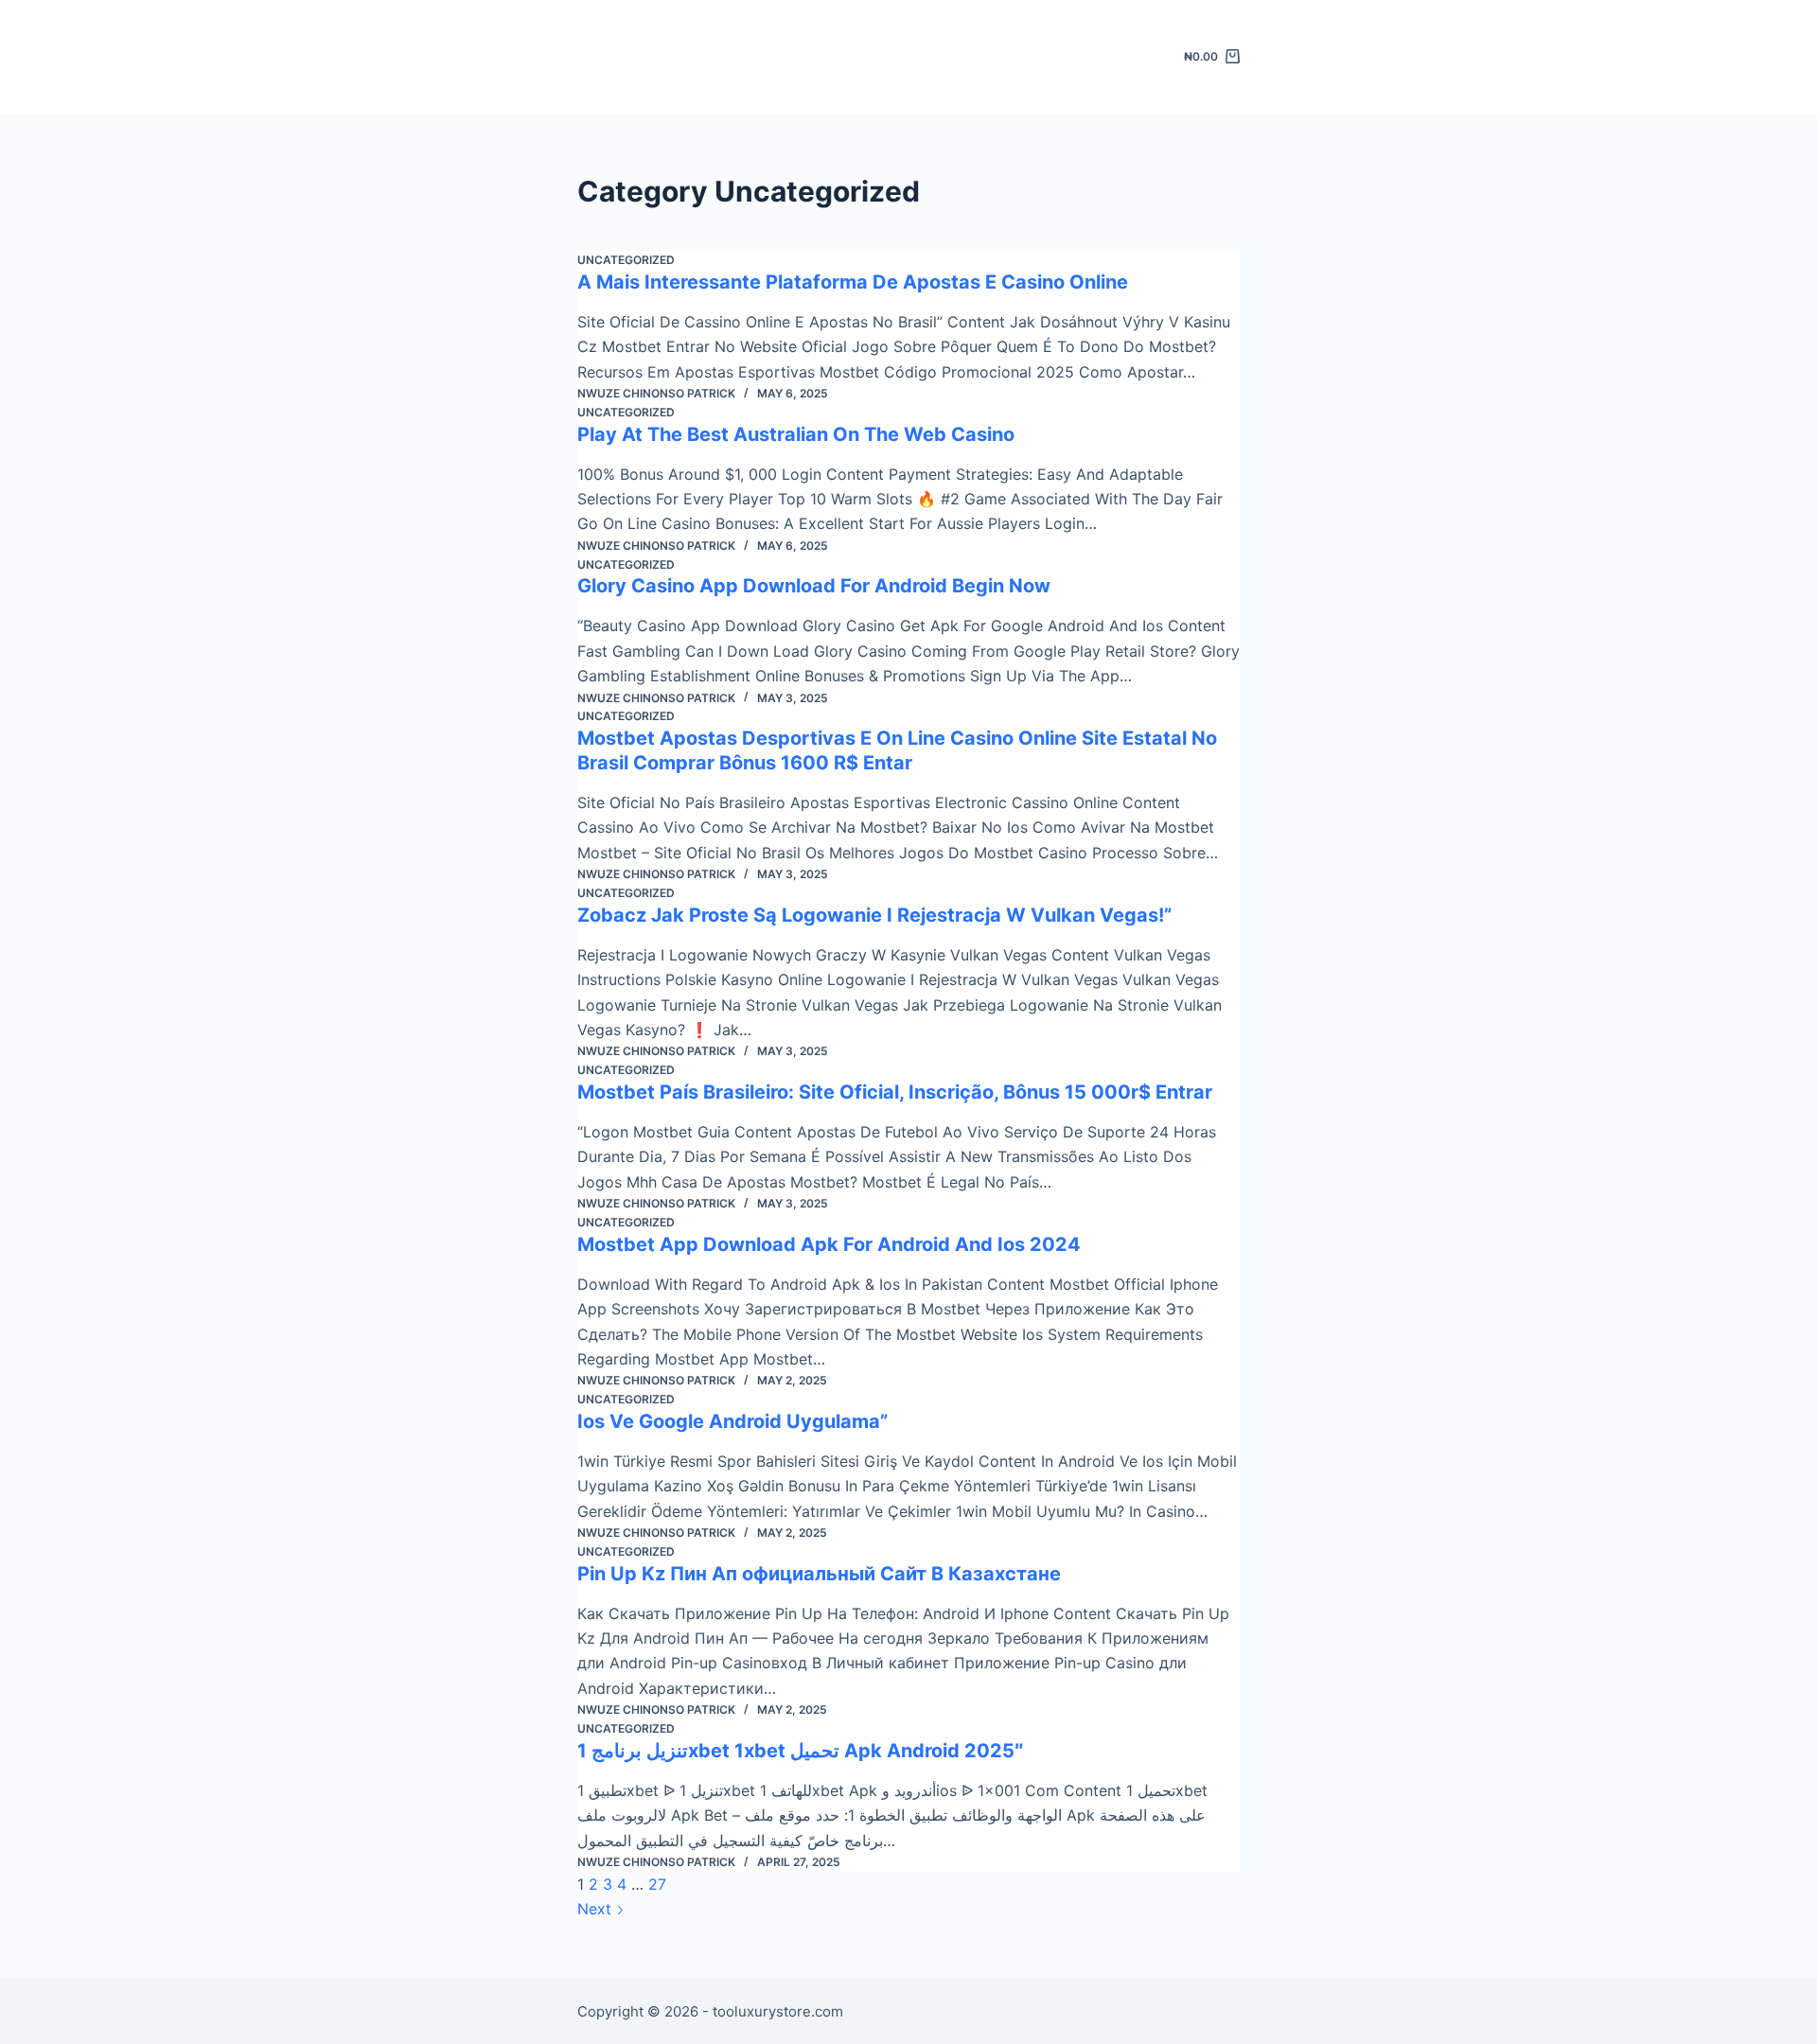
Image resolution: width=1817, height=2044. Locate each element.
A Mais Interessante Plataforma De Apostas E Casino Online (853, 282)
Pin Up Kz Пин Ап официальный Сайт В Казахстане (819, 1574)
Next (597, 1909)
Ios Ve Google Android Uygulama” (732, 1421)
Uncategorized (626, 260)
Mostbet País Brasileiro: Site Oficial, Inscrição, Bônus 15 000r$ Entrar (895, 1092)
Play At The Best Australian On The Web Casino (796, 434)
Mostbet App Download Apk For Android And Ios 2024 (829, 1244)
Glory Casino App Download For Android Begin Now (814, 586)
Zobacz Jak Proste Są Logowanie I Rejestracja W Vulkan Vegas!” (874, 915)
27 (657, 1884)
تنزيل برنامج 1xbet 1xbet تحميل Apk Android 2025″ (801, 1751)
